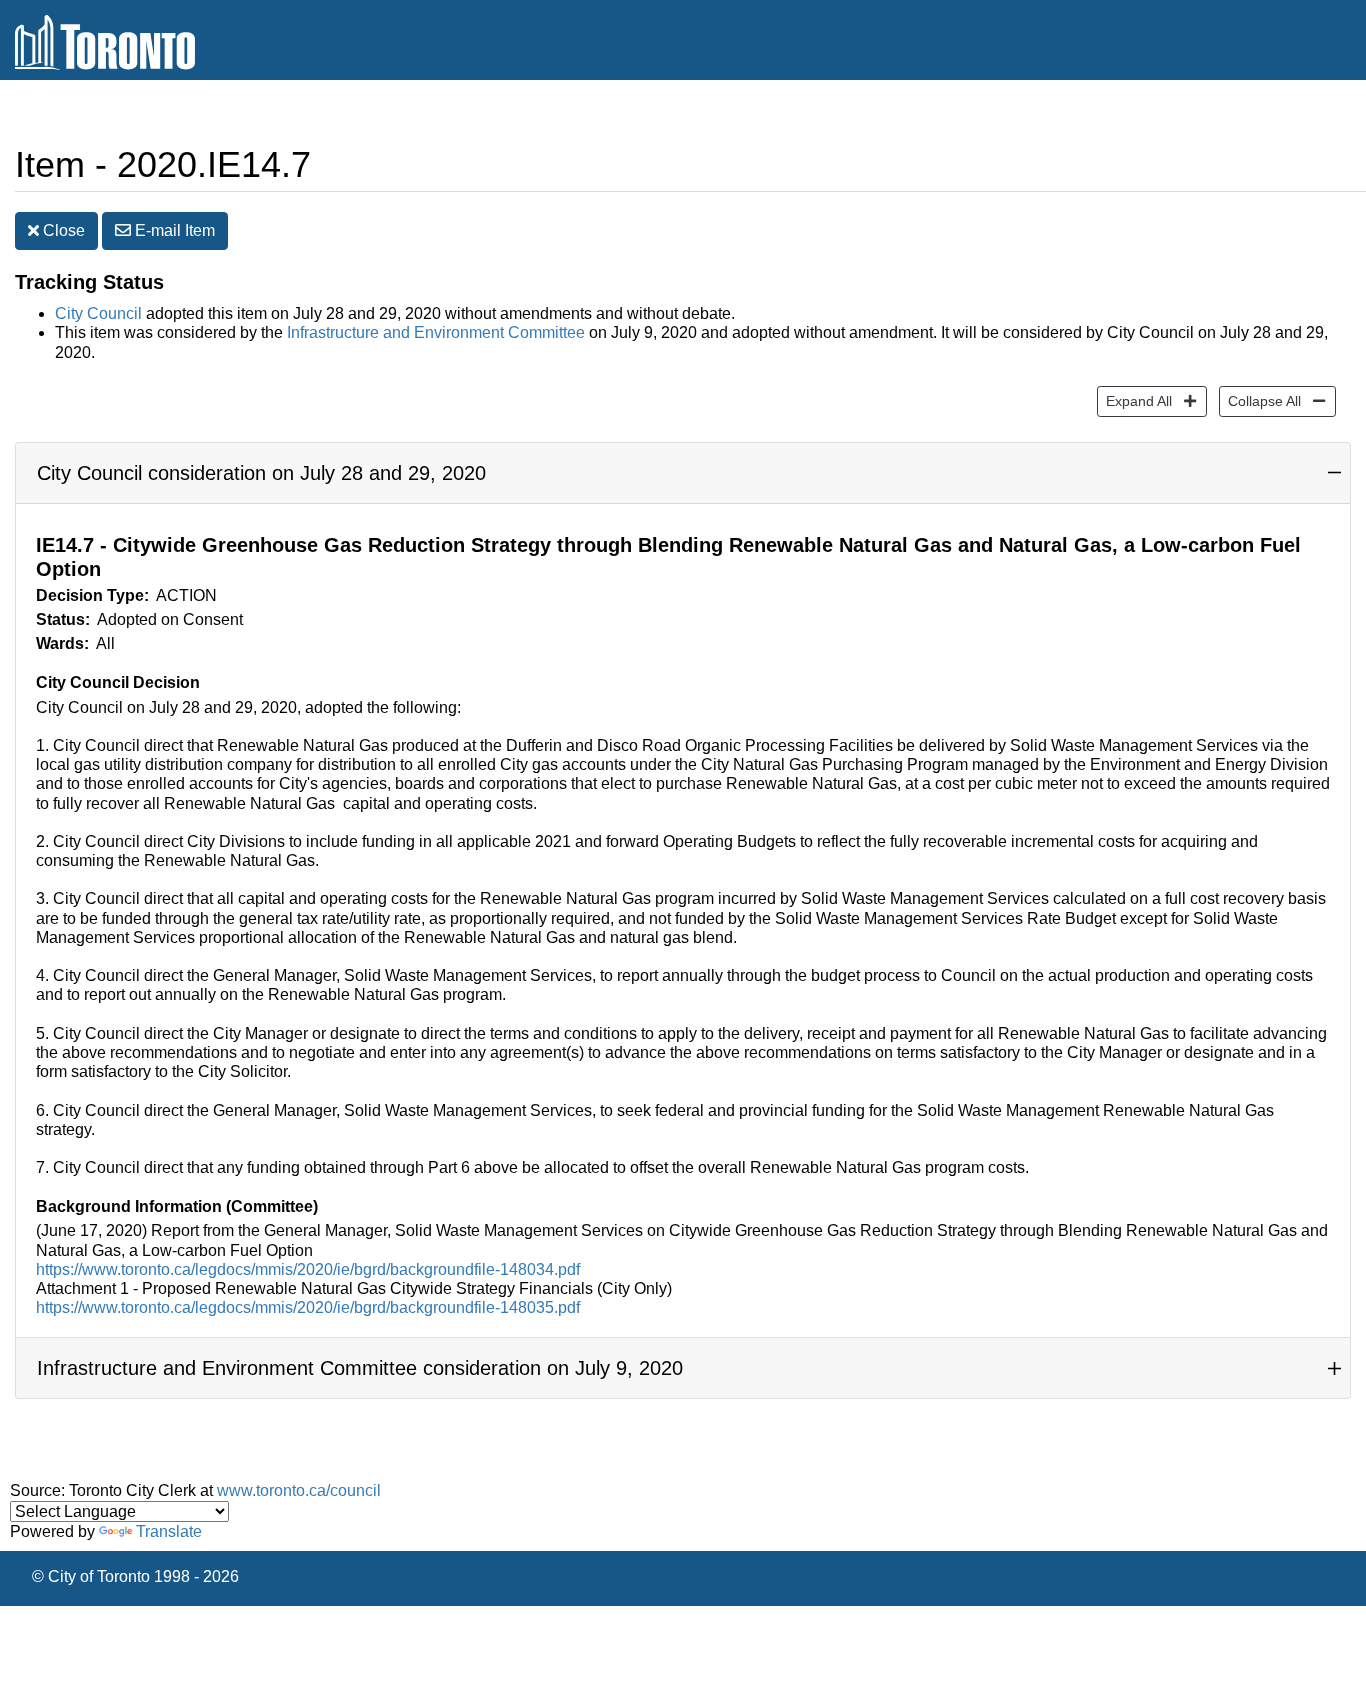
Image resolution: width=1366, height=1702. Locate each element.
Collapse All (1260, 400)
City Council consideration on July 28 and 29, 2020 (261, 473)
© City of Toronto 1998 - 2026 (135, 1576)
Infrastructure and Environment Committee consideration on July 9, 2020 (360, 1368)
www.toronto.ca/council (299, 1490)
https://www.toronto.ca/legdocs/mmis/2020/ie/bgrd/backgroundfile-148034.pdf (308, 1269)
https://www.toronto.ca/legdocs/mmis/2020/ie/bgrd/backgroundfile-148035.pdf (308, 1307)
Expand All (1134, 400)
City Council (98, 313)
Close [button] (62, 230)
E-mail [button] (173, 230)
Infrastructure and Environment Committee (436, 332)
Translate (169, 1531)
